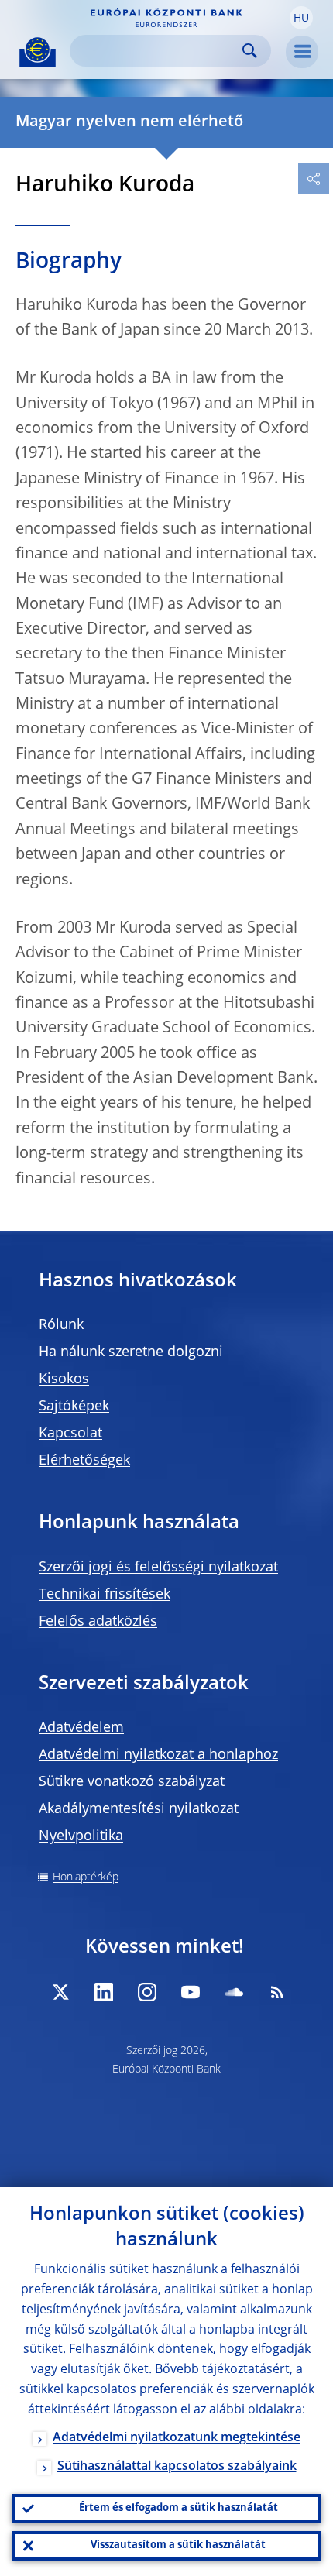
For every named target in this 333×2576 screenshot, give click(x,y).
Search (250, 51)
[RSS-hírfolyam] (277, 1992)
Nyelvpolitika (81, 1836)
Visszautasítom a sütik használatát (178, 2545)
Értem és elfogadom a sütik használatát (179, 2508)
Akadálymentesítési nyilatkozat (139, 1809)
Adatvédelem (81, 1728)
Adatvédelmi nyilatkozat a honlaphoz (158, 1755)
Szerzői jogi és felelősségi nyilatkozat (158, 1568)
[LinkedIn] (104, 1992)
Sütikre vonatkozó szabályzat (132, 1782)
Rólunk (61, 1325)
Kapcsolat (70, 1434)
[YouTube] (191, 1992)
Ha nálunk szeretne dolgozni (131, 1352)
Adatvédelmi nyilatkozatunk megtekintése (177, 2438)
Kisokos (64, 1379)
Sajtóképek (74, 1406)
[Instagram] (147, 1992)
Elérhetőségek (84, 1461)
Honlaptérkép (86, 1877)
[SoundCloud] (234, 1992)
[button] (301, 18)
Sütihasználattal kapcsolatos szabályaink (177, 2467)
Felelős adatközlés (98, 1622)
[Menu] (302, 52)
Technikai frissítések (105, 1595)
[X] (60, 1992)
